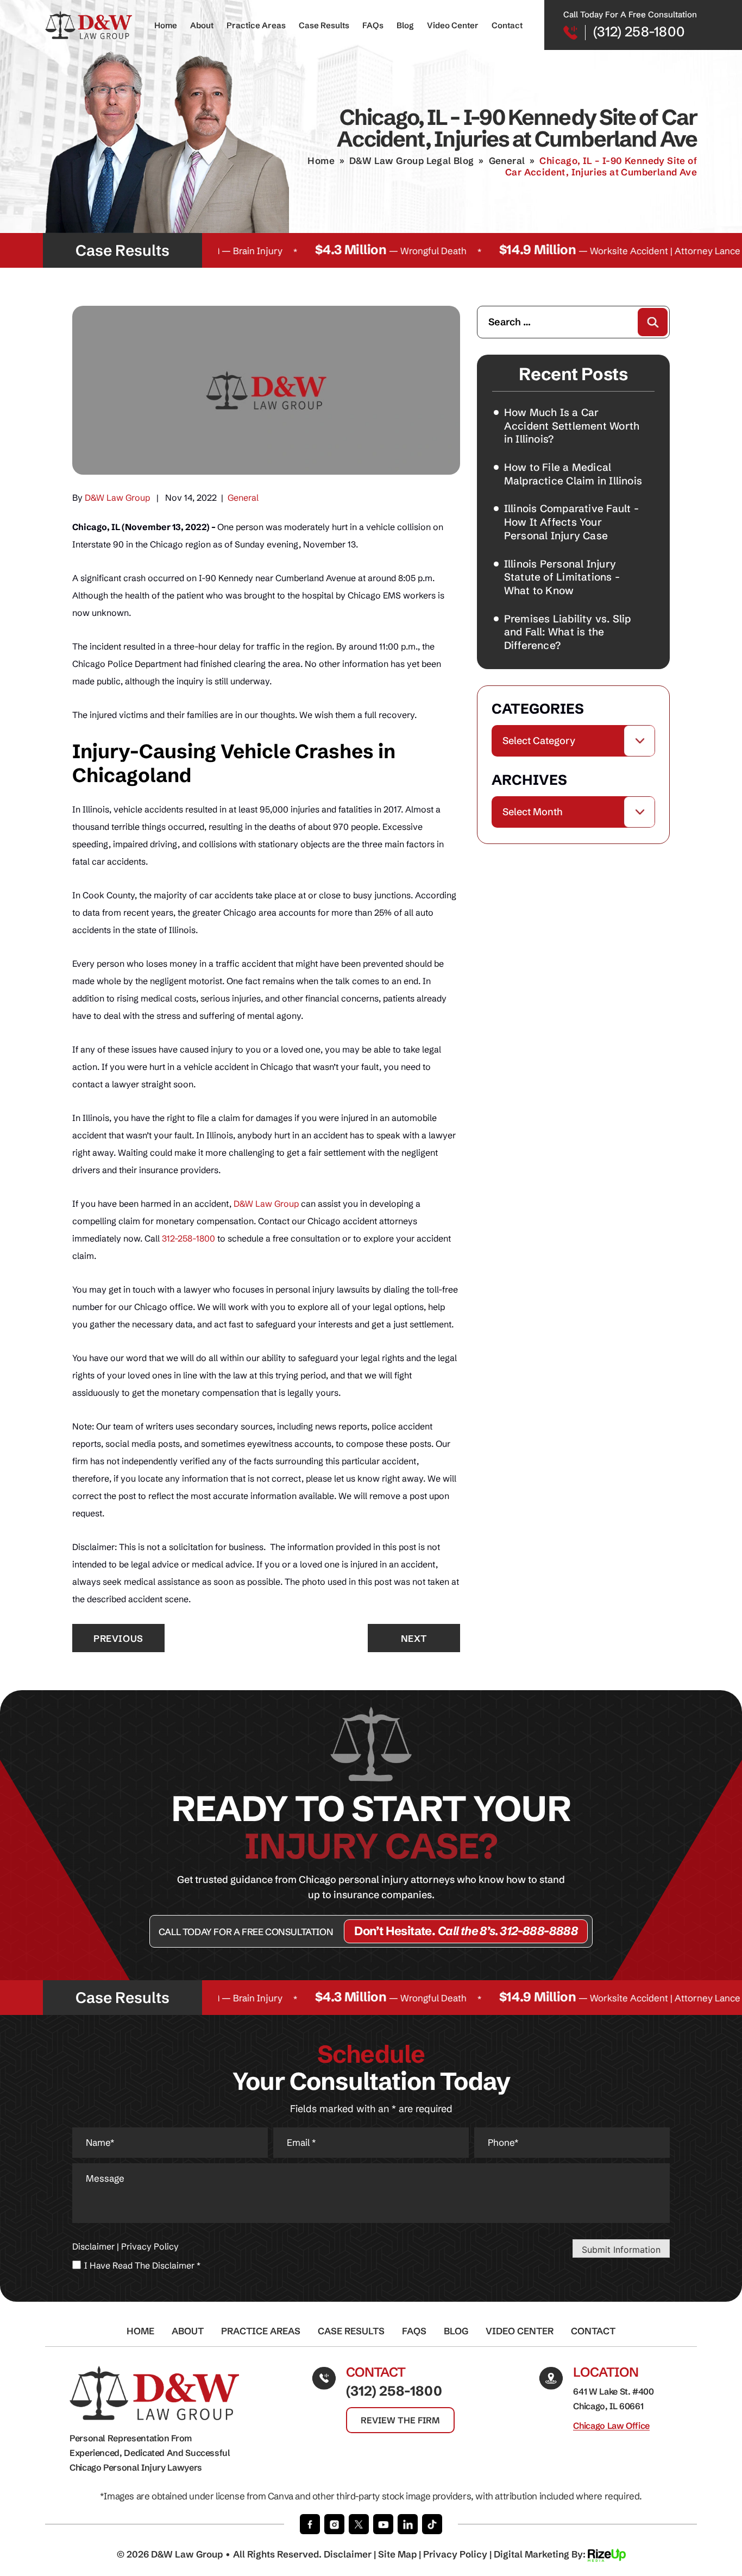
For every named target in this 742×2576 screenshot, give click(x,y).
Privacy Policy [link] (455, 2554)
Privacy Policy (150, 2246)
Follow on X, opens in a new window (359, 2524)
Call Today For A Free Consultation (246, 1932)
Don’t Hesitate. (466, 1931)
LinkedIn (408, 2524)
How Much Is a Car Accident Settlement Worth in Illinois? (572, 426)
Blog (405, 25)
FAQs (373, 25)
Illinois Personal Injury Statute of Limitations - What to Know (562, 577)
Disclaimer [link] (348, 2554)
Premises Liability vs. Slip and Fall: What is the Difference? (568, 632)
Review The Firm (400, 2420)
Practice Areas (256, 25)
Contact (507, 25)
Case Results (324, 25)
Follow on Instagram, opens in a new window (334, 2524)
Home (166, 25)
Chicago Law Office (611, 2426)
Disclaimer (93, 2246)
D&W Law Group (117, 497)
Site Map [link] (397, 2554)
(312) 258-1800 (639, 32)
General (243, 497)
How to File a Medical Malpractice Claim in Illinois (573, 474)
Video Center (453, 25)
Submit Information (621, 2250)
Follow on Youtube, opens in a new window (383, 2524)
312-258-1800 (188, 1238)
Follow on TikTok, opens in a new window (432, 2524)
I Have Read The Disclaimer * (142, 2265)
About (202, 25)
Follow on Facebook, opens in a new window (310, 2524)
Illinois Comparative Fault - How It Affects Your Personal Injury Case (571, 522)
